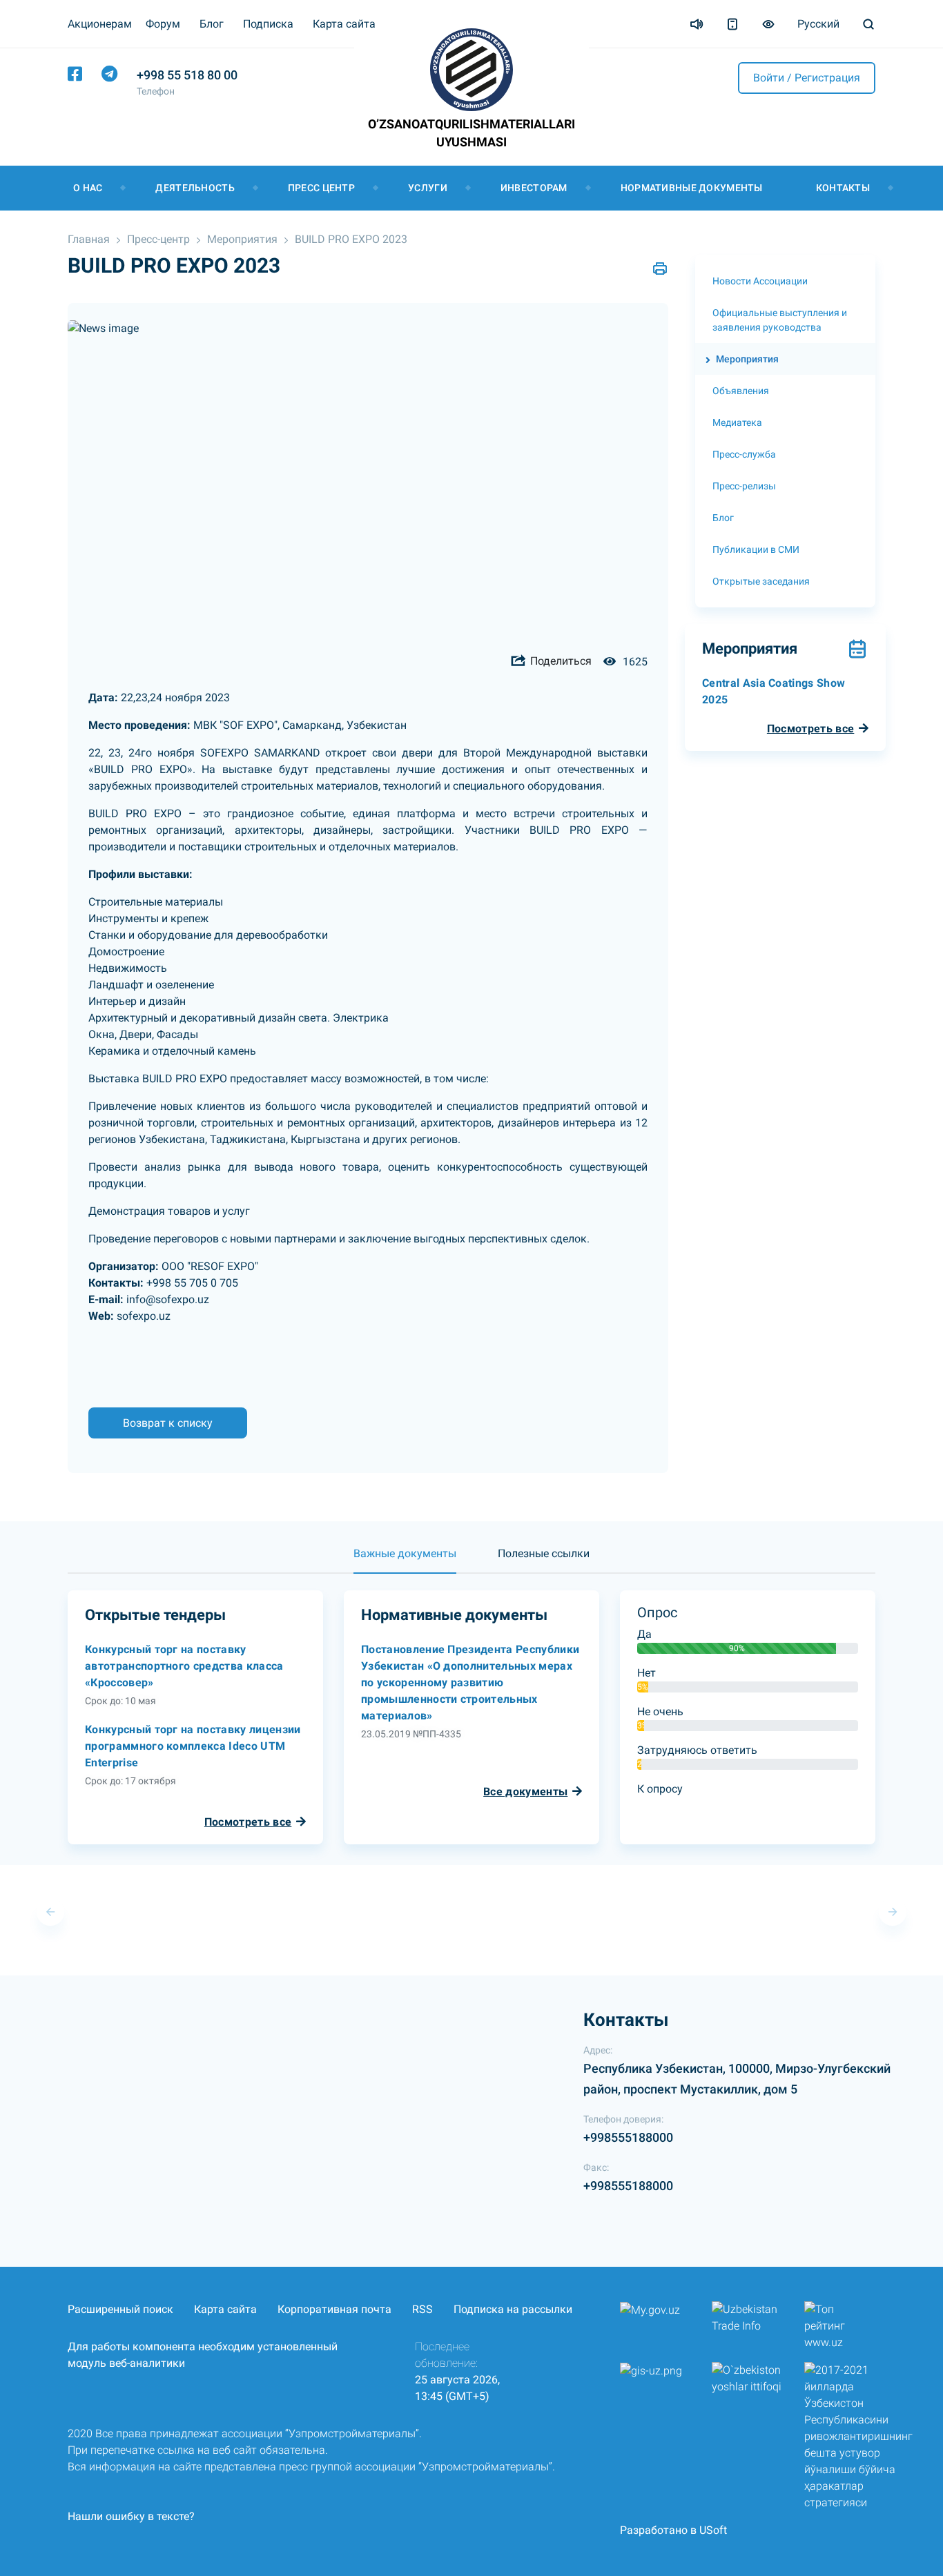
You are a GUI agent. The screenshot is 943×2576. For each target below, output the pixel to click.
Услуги (428, 188)
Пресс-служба (744, 454)
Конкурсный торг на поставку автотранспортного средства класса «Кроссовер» (184, 1666)
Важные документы (405, 1553)
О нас (88, 188)
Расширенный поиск (120, 2309)
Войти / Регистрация (807, 78)
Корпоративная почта (334, 2309)
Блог (212, 24)
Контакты (843, 188)
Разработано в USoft (673, 2530)
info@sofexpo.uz (168, 1299)
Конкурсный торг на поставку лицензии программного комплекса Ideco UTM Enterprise (193, 1746)
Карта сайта (344, 24)
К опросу (660, 1789)
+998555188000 (628, 2137)
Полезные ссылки (544, 1553)
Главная (89, 239)
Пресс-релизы (744, 486)
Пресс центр (321, 188)
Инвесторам (534, 188)
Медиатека (737, 422)
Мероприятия (242, 239)
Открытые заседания (761, 581)
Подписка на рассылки (513, 2309)
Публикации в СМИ (756, 549)
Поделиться (560, 661)
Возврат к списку (168, 1423)
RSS (422, 2309)
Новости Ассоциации (760, 281)
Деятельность (195, 188)
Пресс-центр (158, 239)
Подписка (268, 24)
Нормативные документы (692, 188)
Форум (163, 24)
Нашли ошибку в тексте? (131, 2516)
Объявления (741, 391)
